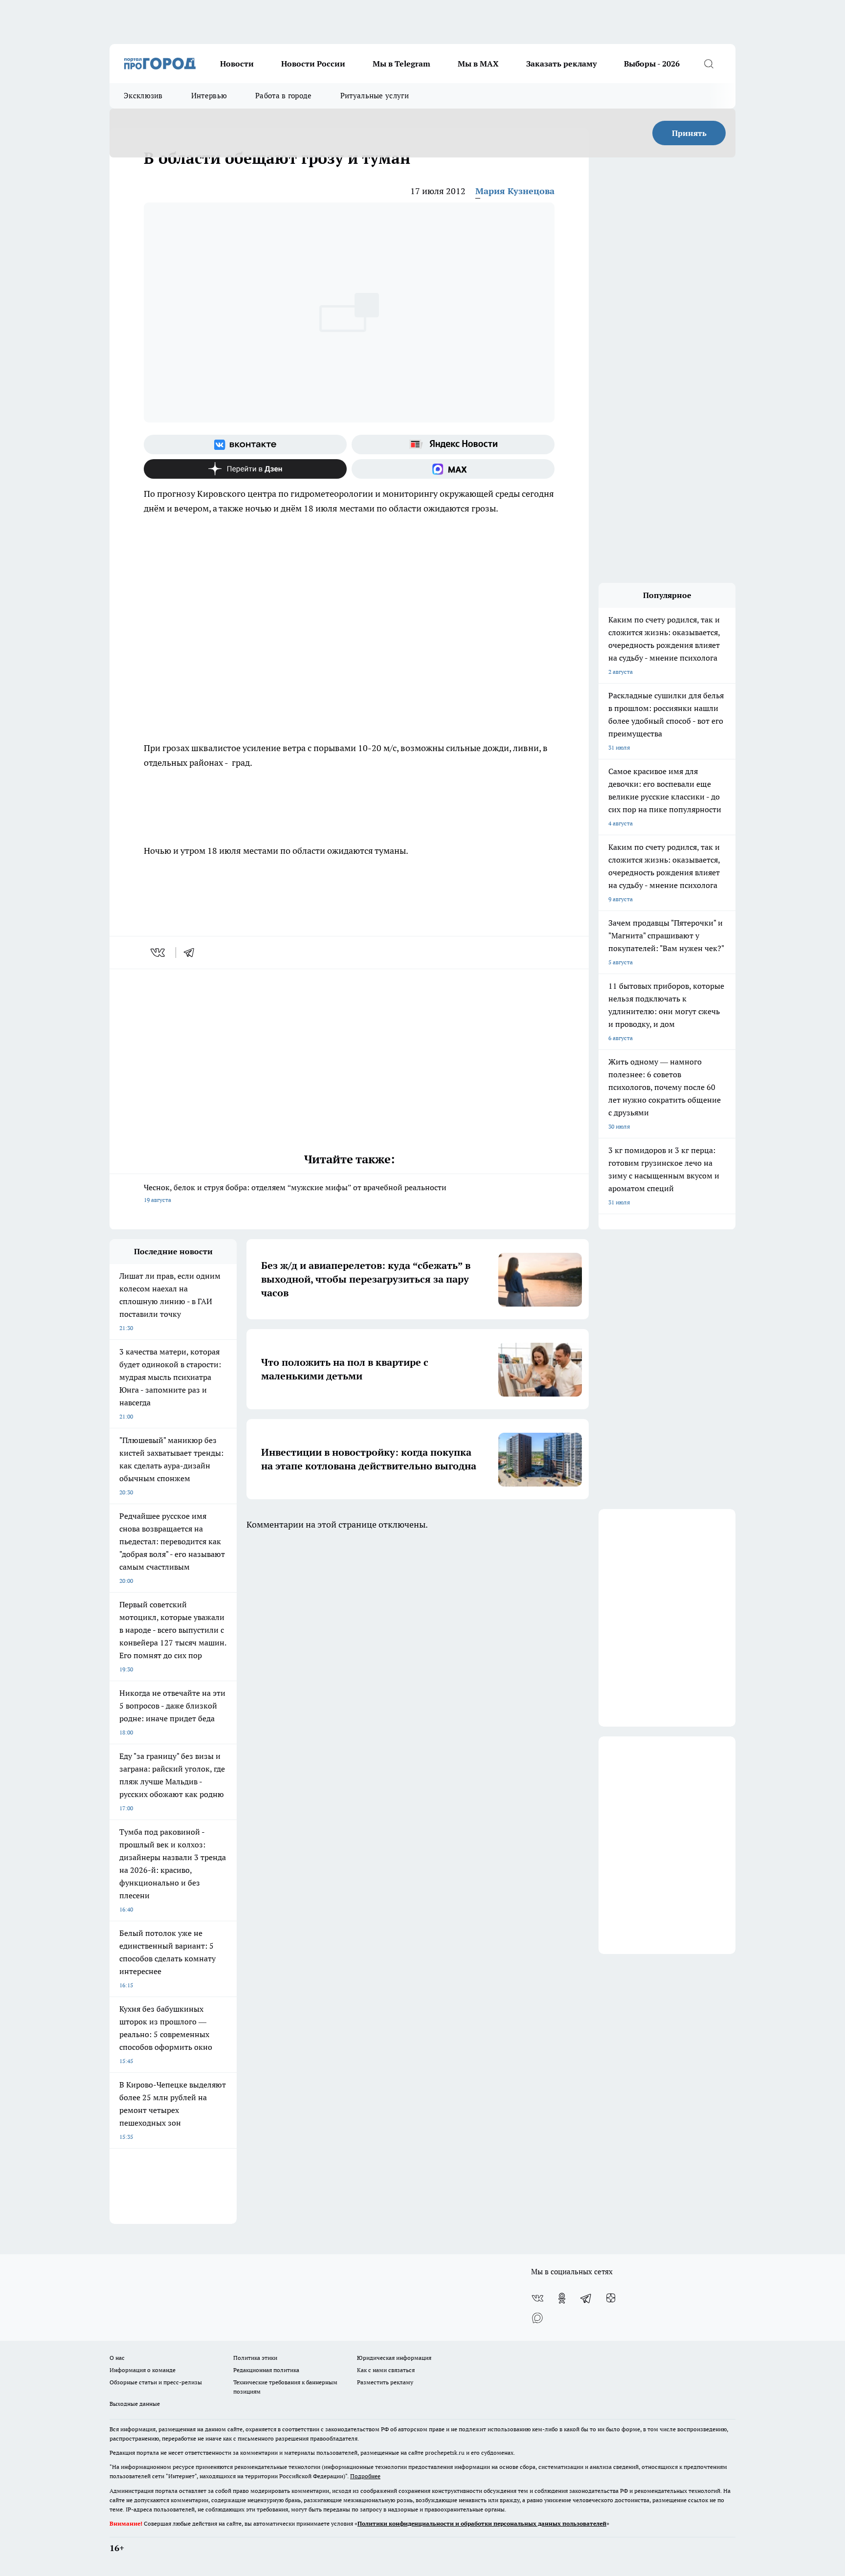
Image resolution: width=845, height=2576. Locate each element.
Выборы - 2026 (652, 64)
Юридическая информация (394, 2358)
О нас (117, 2358)
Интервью (209, 96)
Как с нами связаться (386, 2370)
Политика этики (255, 2358)
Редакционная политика (266, 2370)
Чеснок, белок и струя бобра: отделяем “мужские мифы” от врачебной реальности (295, 1193)
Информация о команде (143, 2370)
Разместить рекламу (385, 2382)
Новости (237, 64)
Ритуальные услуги (375, 96)
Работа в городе (284, 96)
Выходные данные (135, 2404)
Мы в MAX (478, 64)
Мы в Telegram (401, 64)
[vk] (159, 953)
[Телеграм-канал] (586, 2298)
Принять (689, 133)
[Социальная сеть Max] (453, 469)
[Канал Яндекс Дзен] (245, 469)
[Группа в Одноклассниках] (562, 2298)
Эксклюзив (143, 96)
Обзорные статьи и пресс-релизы (156, 2382)
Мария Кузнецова (515, 191)
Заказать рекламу (561, 64)
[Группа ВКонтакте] (245, 444)
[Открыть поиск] (709, 64)
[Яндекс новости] (453, 444)
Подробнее (365, 2476)
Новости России (313, 64)
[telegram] (192, 953)
